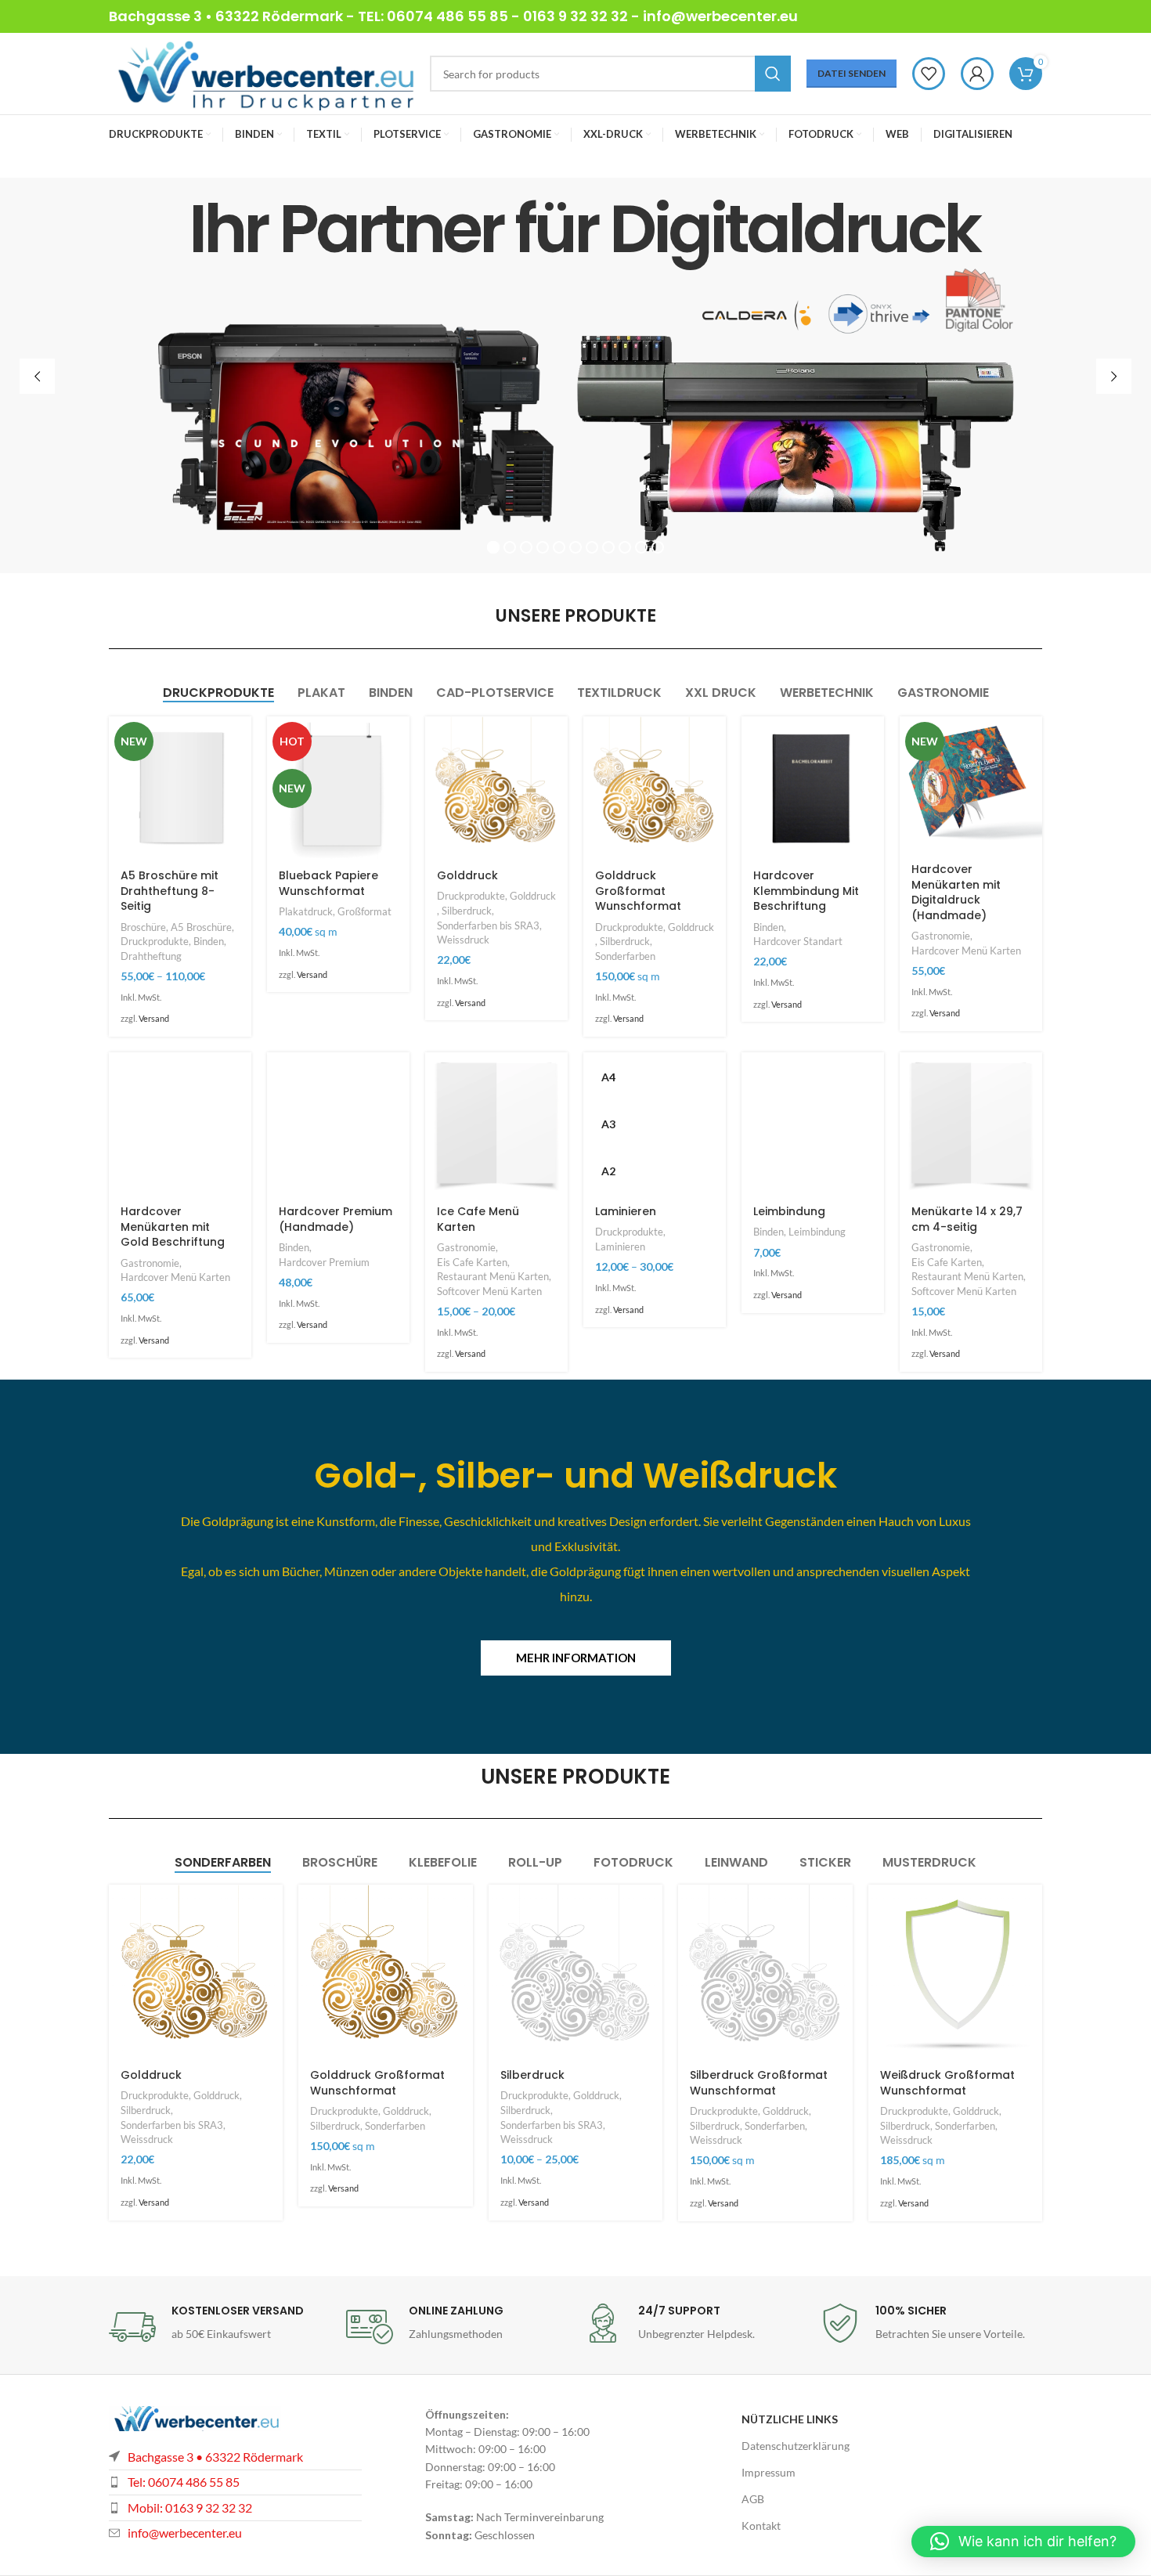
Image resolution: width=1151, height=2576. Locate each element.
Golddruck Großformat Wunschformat (638, 891)
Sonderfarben (625, 956)
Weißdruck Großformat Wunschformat (947, 2083)
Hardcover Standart (798, 941)
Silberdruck (467, 911)
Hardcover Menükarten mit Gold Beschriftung (173, 1227)
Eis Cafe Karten (472, 1262)
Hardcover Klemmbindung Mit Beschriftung (806, 891)
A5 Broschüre (201, 927)
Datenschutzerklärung (796, 2446)
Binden (209, 941)
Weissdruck (463, 940)
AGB (753, 2499)
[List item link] (235, 2508)
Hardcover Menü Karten (966, 951)
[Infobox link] (220, 2327)
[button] (1023, 2542)
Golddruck (467, 875)
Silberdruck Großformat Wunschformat (759, 2083)
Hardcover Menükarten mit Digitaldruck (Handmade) (956, 892)
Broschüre (143, 927)
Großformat (364, 911)
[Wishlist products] (929, 74)
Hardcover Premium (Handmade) (336, 1219)
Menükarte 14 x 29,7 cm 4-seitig (967, 1219)
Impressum (769, 2472)
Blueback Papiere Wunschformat (328, 883)
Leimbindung (789, 1211)
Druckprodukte (155, 941)
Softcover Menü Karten (489, 1291)
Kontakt (761, 2525)
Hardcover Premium (324, 1262)
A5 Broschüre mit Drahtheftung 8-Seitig (170, 891)
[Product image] (180, 788)
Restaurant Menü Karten (493, 1276)
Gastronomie (941, 936)
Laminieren (626, 1211)
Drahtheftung (151, 956)
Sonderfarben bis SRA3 (488, 925)
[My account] (977, 74)
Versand (154, 1018)
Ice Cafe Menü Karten (478, 1219)
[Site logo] (262, 72)
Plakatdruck (306, 911)
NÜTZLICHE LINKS (790, 2419)
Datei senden (852, 73)
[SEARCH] (773, 74)
